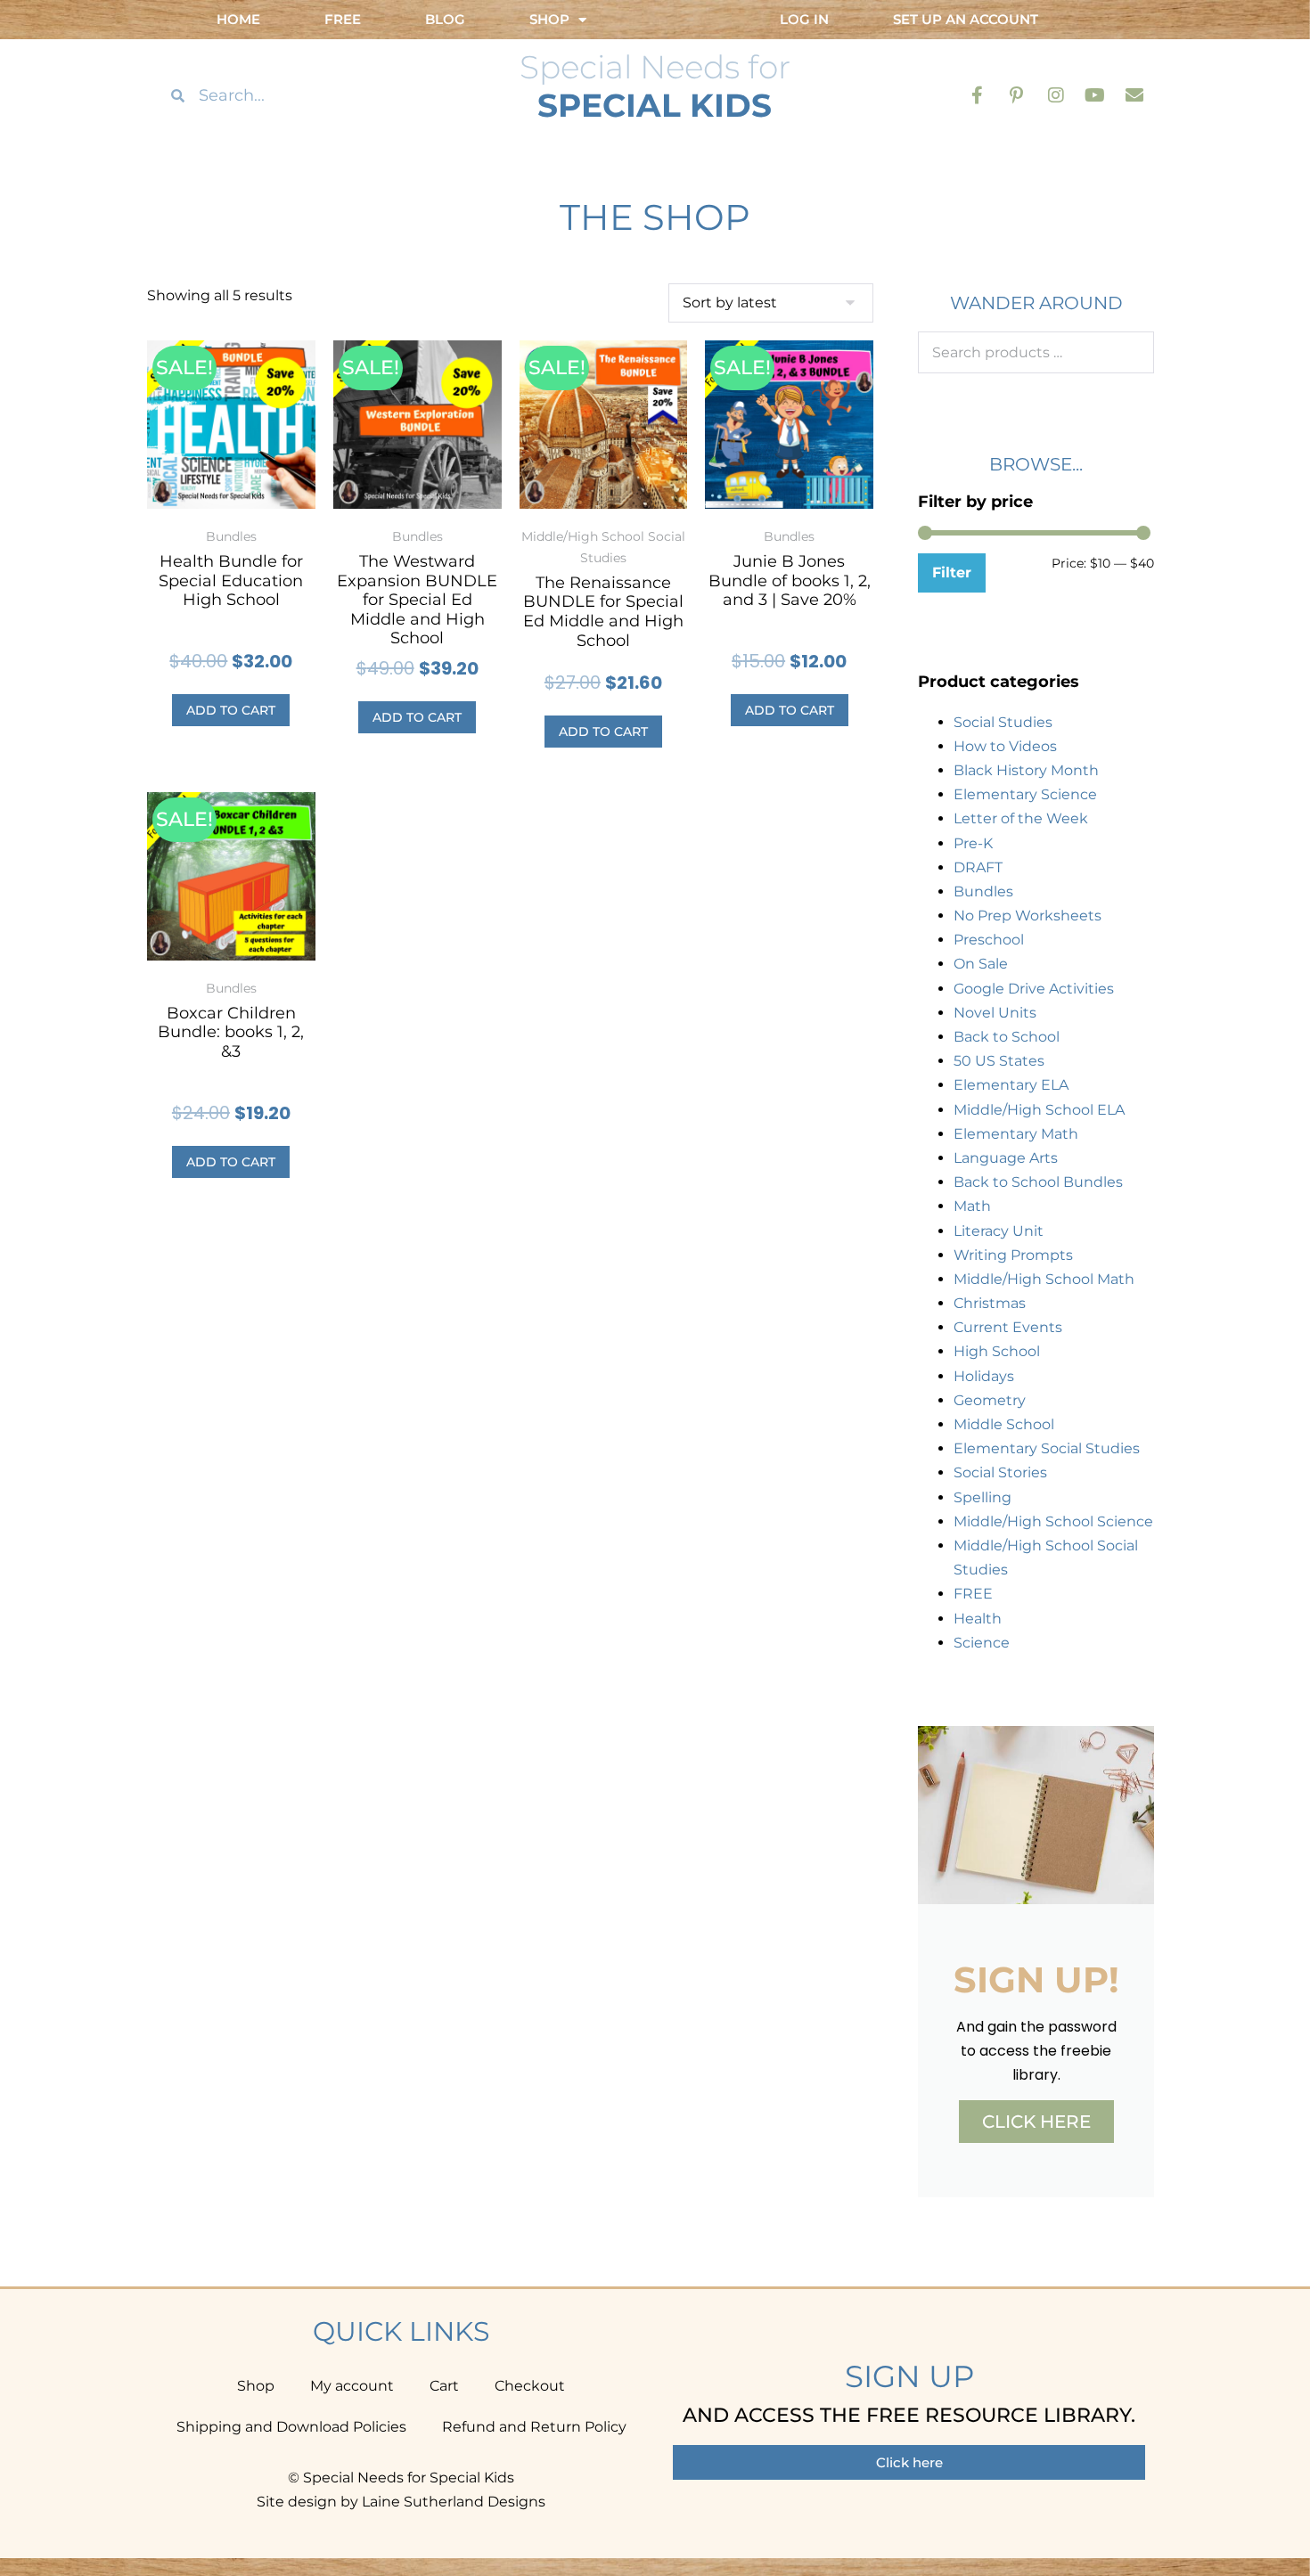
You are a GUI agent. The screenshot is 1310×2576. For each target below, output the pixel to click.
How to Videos (1005, 746)
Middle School (1004, 1424)
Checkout (530, 2386)
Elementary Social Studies (1047, 1448)
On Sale (981, 964)
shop (549, 19)
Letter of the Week (1021, 818)
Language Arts (1006, 1158)
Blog (445, 19)
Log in (804, 19)
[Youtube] (1095, 95)
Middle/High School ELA (1039, 1110)
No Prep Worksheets (1028, 916)
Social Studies (1003, 722)
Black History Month (1026, 770)
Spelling (982, 1497)
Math (972, 1206)
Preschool (989, 940)
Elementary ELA (1011, 1085)
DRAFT (978, 867)
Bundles (983, 891)
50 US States (999, 1061)
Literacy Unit (999, 1231)
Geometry (990, 1400)
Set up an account (966, 19)
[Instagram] (1056, 95)
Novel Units (995, 1013)
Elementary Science (1025, 794)
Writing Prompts (1013, 1255)
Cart (444, 2386)
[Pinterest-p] (1017, 95)
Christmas (990, 1303)
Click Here (1036, 2122)
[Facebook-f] (978, 95)
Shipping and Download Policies (291, 2427)
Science (982, 1643)
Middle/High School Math (1044, 1279)
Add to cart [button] (231, 710)
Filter (952, 572)
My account (352, 2386)
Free (343, 19)
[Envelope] (1134, 95)
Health (978, 1619)
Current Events (1008, 1327)
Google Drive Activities (1034, 989)
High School (997, 1351)
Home (238, 19)
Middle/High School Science (1053, 1521)
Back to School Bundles (1038, 1182)
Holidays (984, 1376)
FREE (973, 1594)
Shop (256, 2386)
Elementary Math (1016, 1134)
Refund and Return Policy (534, 2427)
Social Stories (1000, 1472)
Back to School (1007, 1037)
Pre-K (973, 843)
